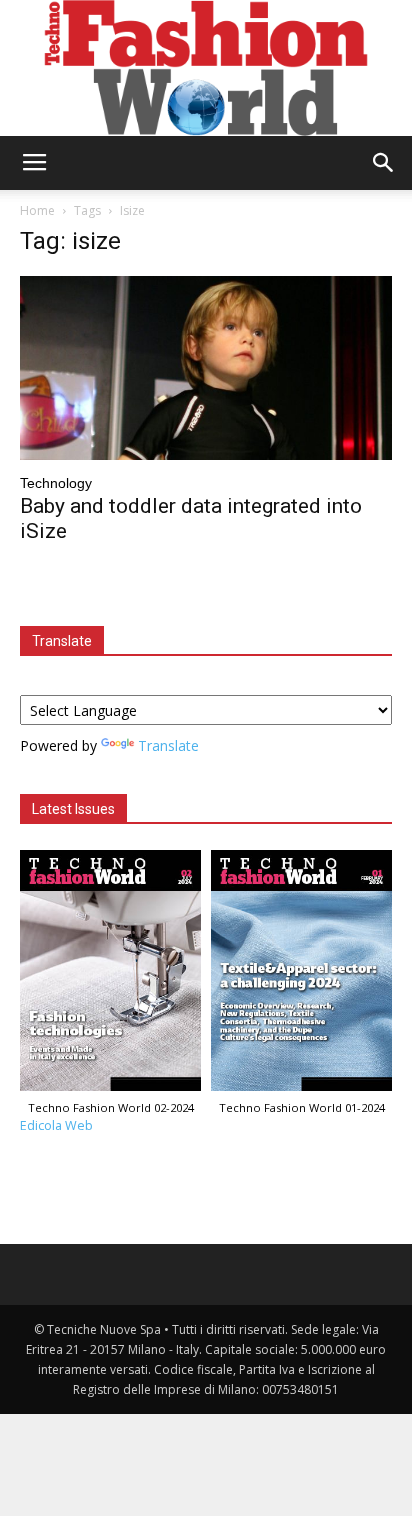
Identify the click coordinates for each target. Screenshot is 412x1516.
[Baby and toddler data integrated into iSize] (206, 368)
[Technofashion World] (206, 68)
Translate (168, 745)
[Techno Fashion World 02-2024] (110, 975)
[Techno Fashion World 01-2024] (301, 975)
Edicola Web (56, 1125)
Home (37, 210)
